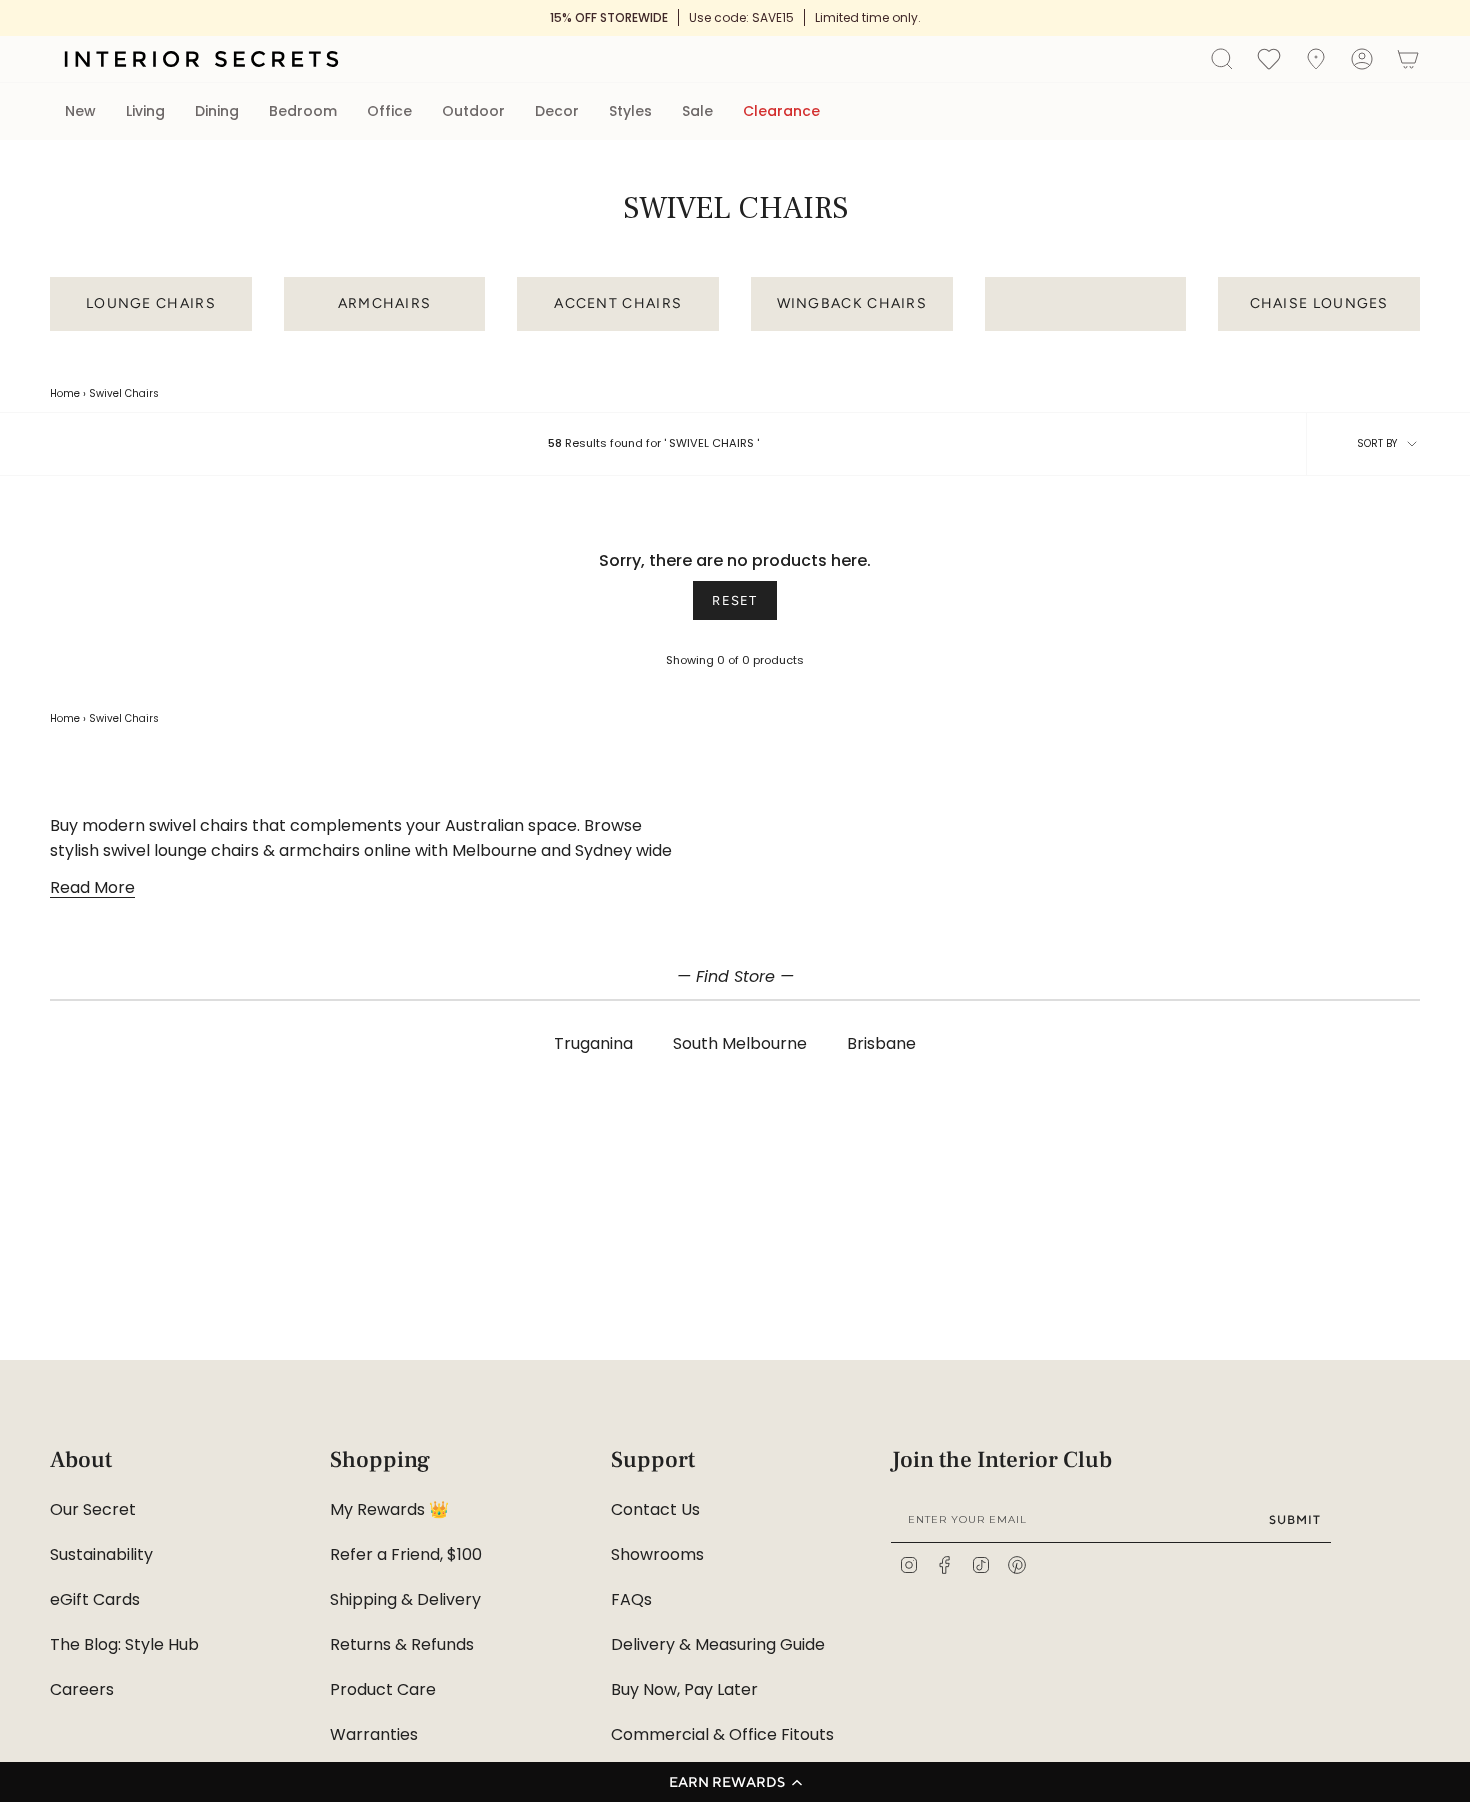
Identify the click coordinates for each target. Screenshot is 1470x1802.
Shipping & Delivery (405, 1599)
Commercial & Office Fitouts (722, 1734)
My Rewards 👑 (389, 1509)
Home (65, 393)
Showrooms (657, 1554)
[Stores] (1316, 59)
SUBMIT (1295, 1519)
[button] (735, 1782)
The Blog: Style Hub (124, 1644)
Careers (82, 1689)
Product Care (383, 1689)
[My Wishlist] (1269, 58)
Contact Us (655, 1509)
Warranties (374, 1734)
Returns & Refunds (402, 1644)
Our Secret (93, 1509)
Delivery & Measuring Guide (718, 1644)
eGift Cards (95, 1599)
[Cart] (1408, 59)
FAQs (631, 1599)
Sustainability (101, 1554)
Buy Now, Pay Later (684, 1689)
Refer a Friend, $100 (406, 1554)
